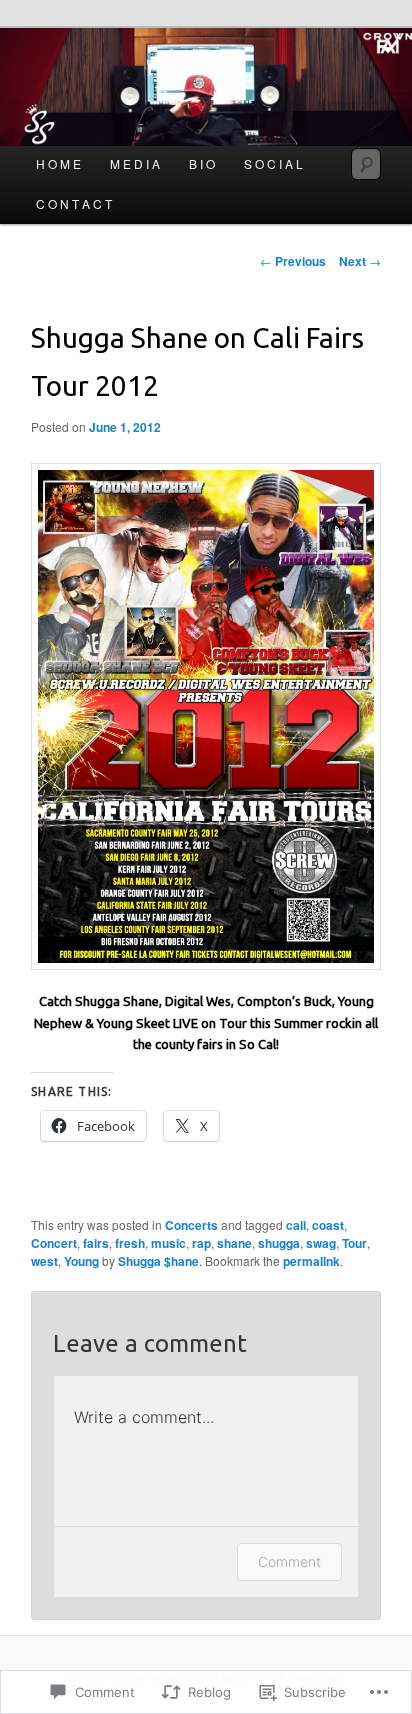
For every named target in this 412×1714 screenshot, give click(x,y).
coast (328, 1225)
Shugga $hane (158, 1261)
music (168, 1243)
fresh (130, 1243)
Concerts (191, 1225)
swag (321, 1243)
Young (81, 1261)
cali (296, 1225)
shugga (279, 1243)
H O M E (58, 163)
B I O (202, 163)
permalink (311, 1261)
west (44, 1261)
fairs (96, 1243)
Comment (289, 1561)
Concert (54, 1243)
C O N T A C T (74, 203)
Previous (293, 261)
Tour (354, 1243)
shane (234, 1243)
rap (201, 1243)
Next (360, 261)
